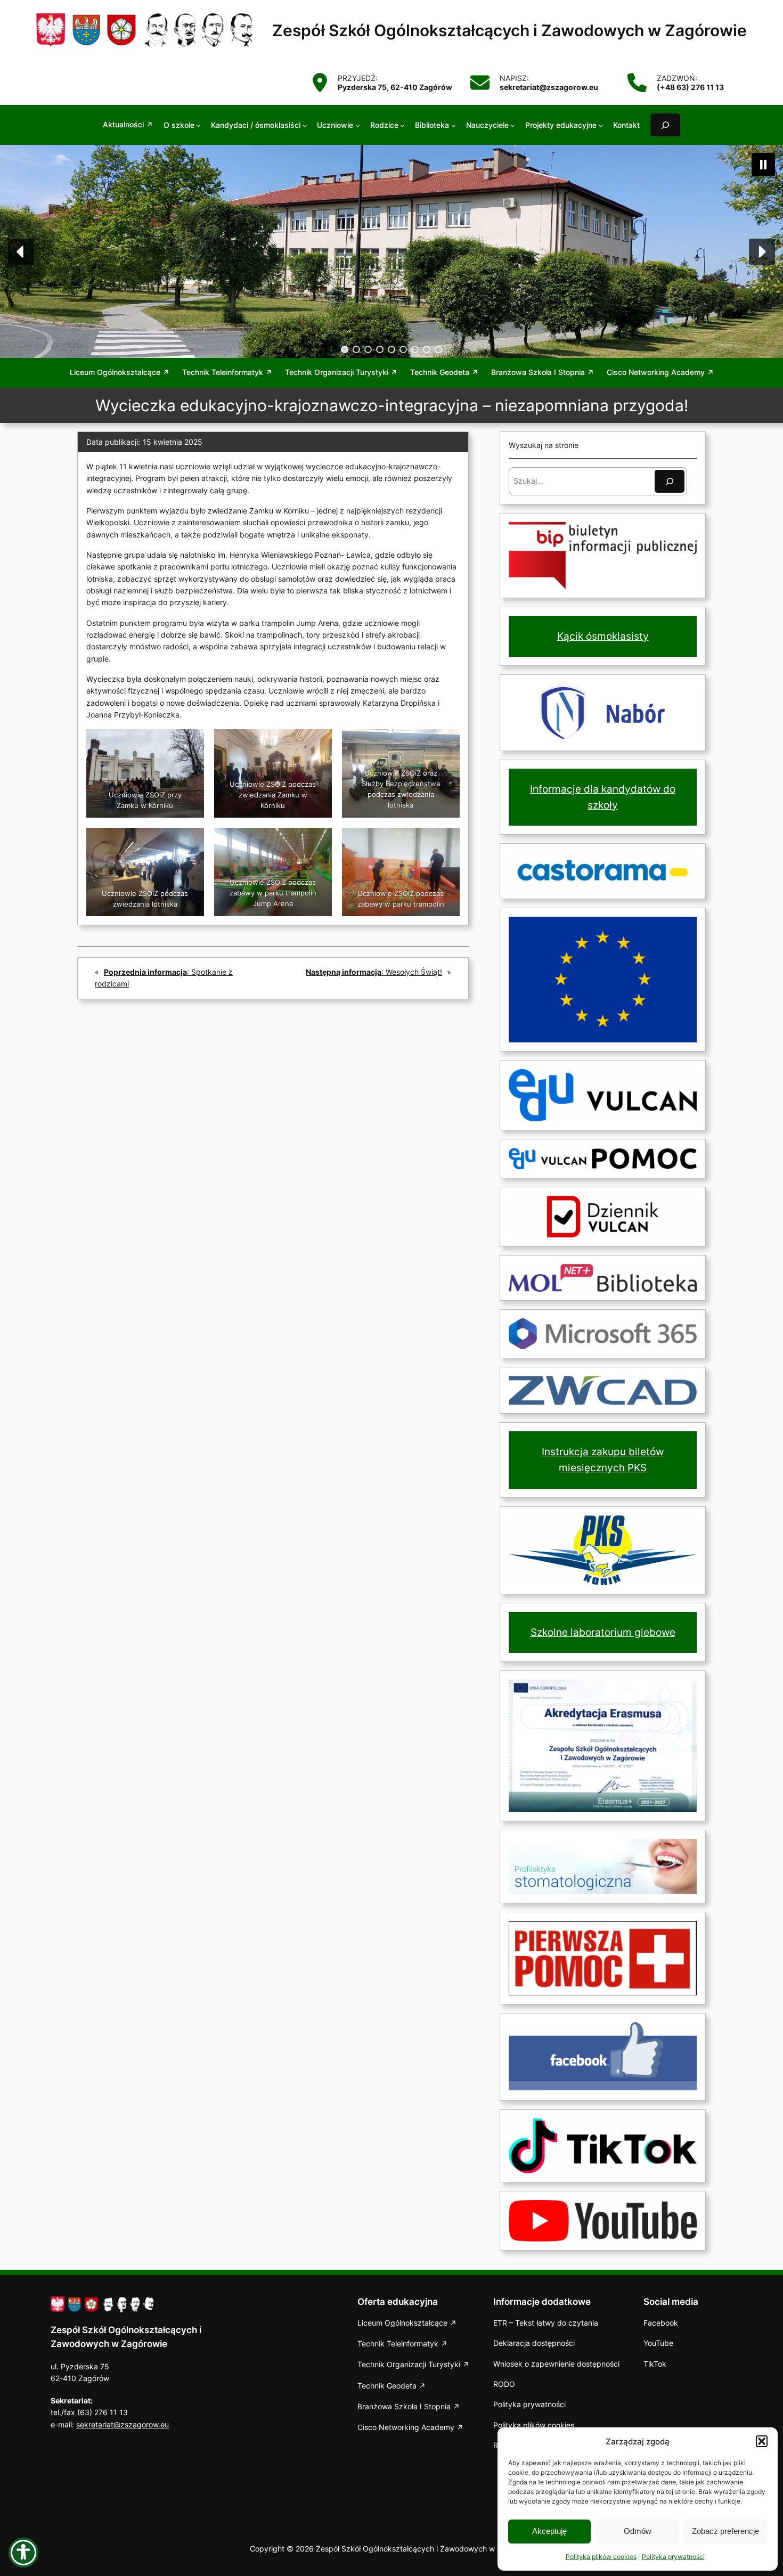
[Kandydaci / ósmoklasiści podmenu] (305, 125)
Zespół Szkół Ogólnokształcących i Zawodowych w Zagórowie (509, 30)
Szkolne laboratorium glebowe (603, 1632)
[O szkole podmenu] (198, 125)
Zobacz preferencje (725, 2531)
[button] (762, 2441)
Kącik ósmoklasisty (603, 636)
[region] (391, 251)
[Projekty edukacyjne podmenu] (601, 125)
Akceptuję (549, 2531)
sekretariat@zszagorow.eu (123, 2424)
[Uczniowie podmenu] (358, 125)
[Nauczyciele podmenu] (513, 125)
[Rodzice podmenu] (402, 125)
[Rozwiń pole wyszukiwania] (665, 125)
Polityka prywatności (673, 2557)
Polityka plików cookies (601, 2557)
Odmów (638, 2531)
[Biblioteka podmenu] (454, 125)
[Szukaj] (670, 481)
